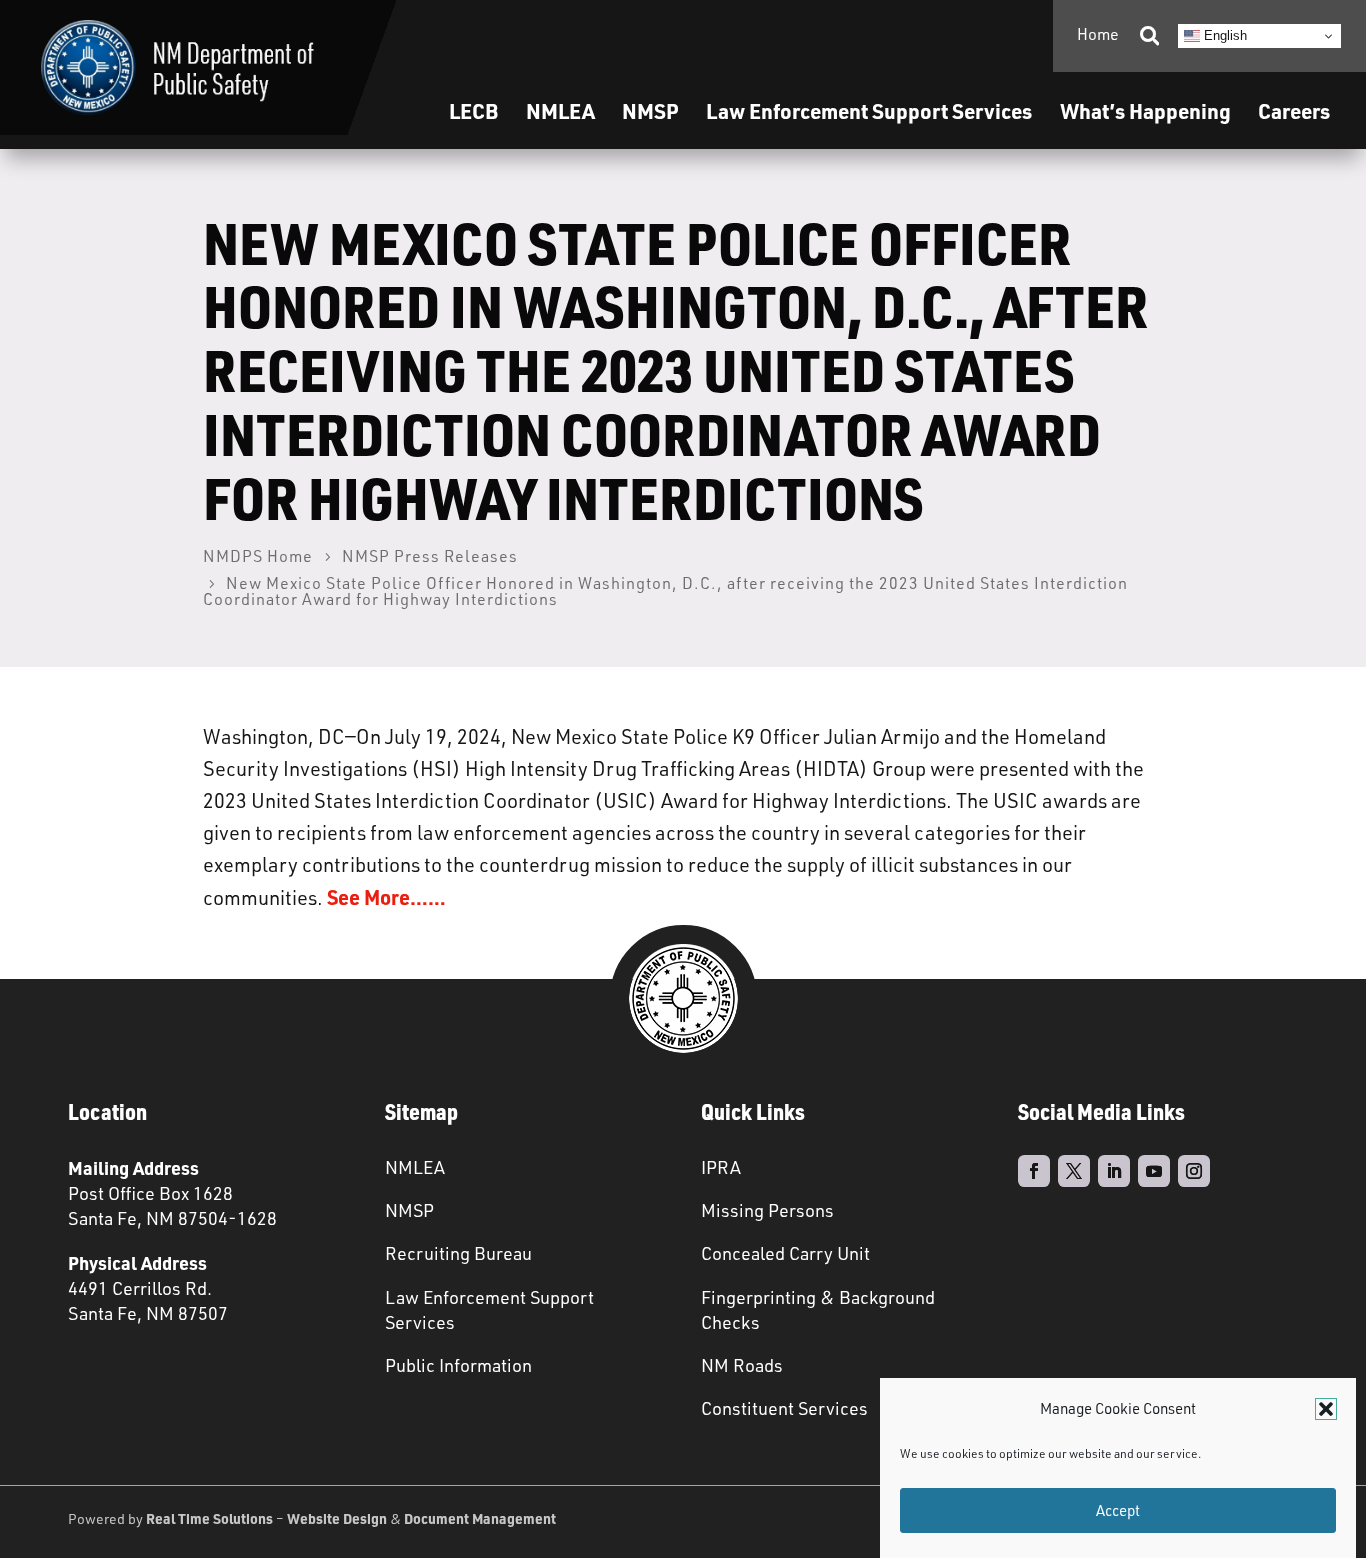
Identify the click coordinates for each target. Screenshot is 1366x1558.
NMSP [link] (650, 110)
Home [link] (1098, 34)
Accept (1118, 1510)
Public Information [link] (458, 1365)
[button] (1326, 1409)
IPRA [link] (721, 1167)
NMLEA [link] (560, 110)
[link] (177, 67)
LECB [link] (473, 110)
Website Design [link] (337, 1518)
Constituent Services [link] (784, 1408)
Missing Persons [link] (767, 1210)
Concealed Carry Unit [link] (785, 1253)
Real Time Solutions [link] (209, 1518)
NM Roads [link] (742, 1365)
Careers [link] (1294, 110)
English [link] (1223, 35)
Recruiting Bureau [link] (458, 1253)
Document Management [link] (480, 1518)
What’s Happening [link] (1145, 110)
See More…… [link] (386, 897)
